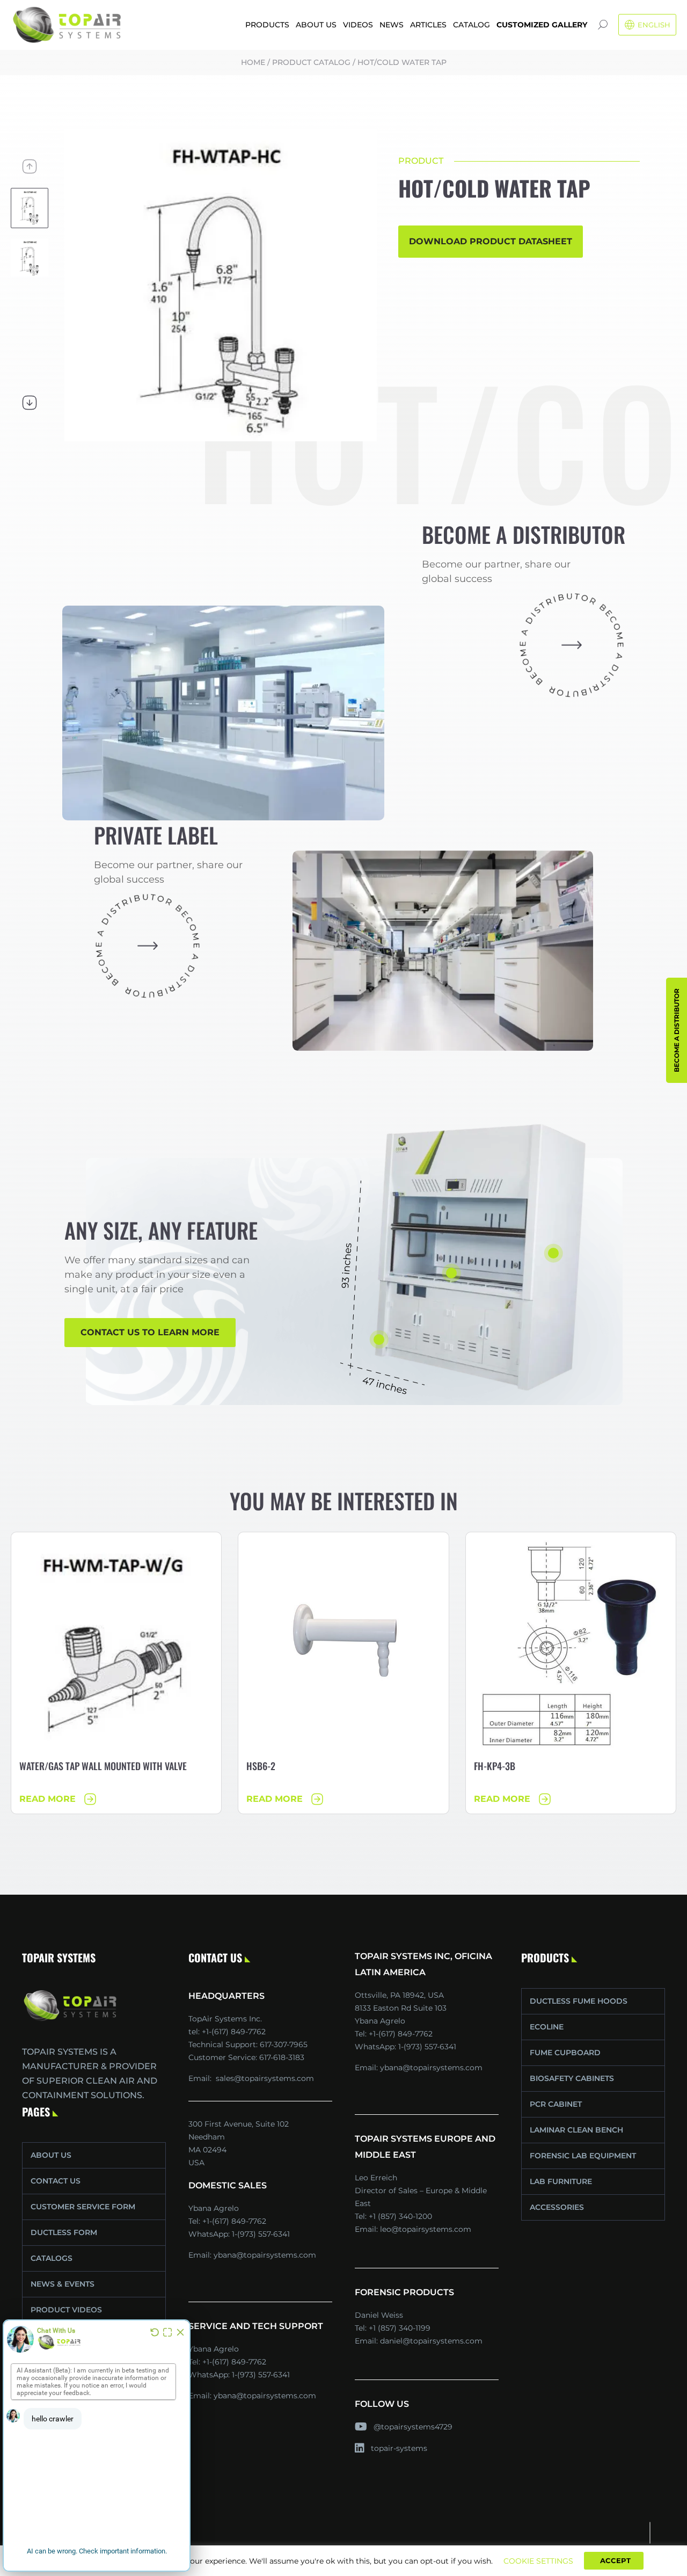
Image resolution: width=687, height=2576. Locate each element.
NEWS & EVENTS (63, 2284)
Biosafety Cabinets (572, 2078)
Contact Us (56, 2181)
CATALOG (472, 25)
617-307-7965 (284, 2044)
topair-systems (399, 2448)
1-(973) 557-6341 (261, 2234)
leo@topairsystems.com (426, 2229)
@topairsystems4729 (413, 2427)
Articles (428, 25)
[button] (30, 166)
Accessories (557, 2207)
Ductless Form (64, 2232)
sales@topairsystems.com (265, 2078)
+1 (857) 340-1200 (400, 2216)
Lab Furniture (561, 2181)
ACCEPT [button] (615, 2560)
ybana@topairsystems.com (265, 2255)
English (654, 25)
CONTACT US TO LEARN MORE (150, 1332)
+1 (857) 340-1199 (400, 2328)
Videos (358, 25)
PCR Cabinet (556, 2104)
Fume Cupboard (565, 2053)
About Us (316, 25)
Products (267, 25)
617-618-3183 (282, 2057)
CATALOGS (52, 2258)
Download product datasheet (491, 241)
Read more (47, 1799)
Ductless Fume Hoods (579, 2001)
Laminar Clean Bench (576, 2130)
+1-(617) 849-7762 (234, 2221)
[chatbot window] (97, 2446)
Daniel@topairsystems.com (431, 2341)
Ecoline (547, 2027)
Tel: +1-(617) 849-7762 (227, 2032)
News (392, 25)
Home (253, 62)
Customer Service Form (83, 2207)
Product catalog (311, 62)
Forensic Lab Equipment (583, 2156)
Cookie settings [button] (538, 2561)
